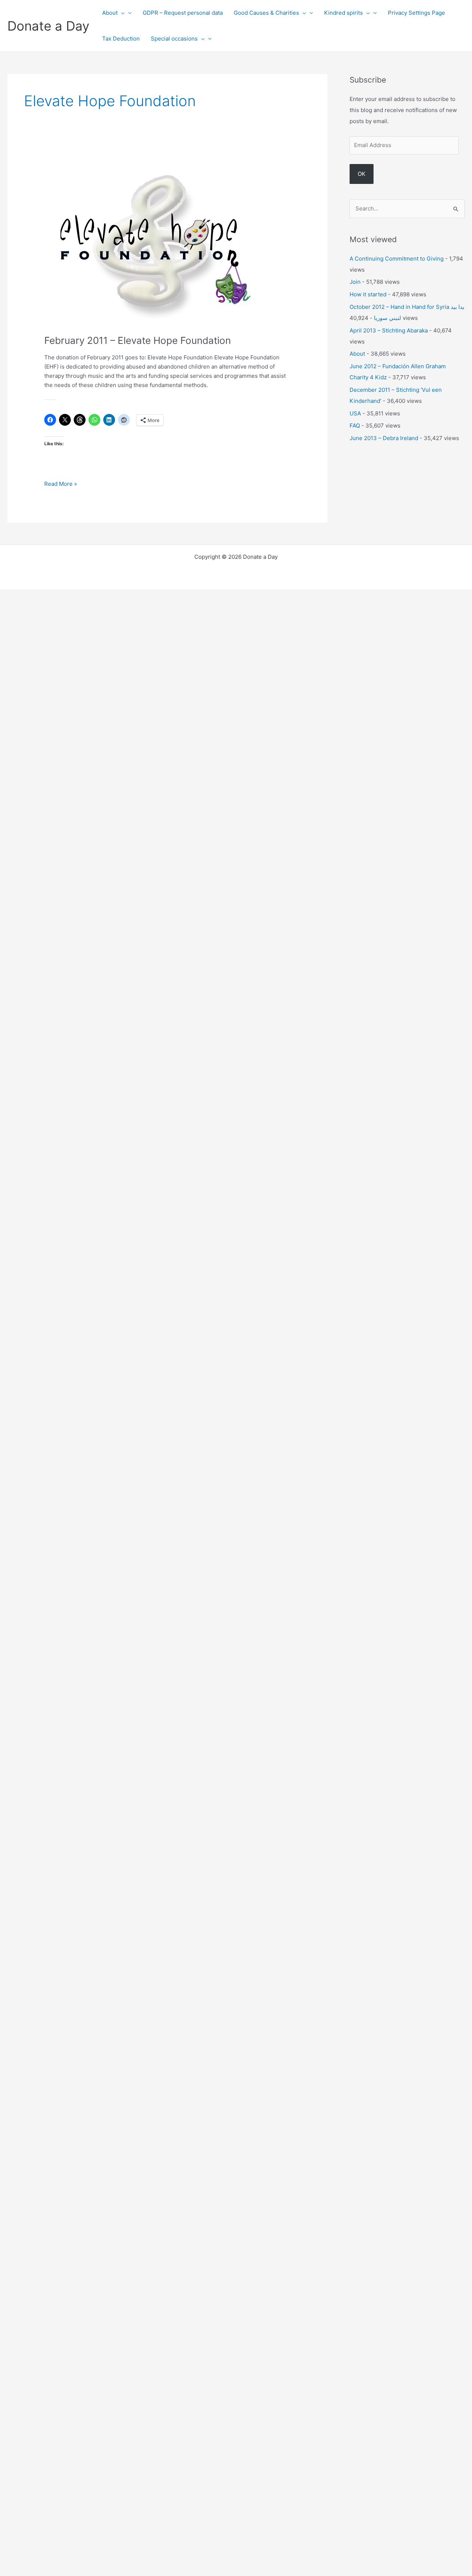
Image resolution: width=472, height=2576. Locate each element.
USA (355, 413)
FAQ (355, 426)
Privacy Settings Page (417, 13)
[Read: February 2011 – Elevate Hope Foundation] (153, 242)
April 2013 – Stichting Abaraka (389, 330)
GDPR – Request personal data (183, 13)
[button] (121, 13)
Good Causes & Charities (266, 13)
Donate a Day (48, 26)
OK (362, 174)
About (110, 13)
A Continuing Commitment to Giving (397, 259)
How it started (368, 294)
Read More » (61, 484)
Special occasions (174, 39)
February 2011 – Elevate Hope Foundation (138, 340)
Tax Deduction (121, 39)
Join (355, 282)
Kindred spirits (343, 13)
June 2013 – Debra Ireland (384, 438)
